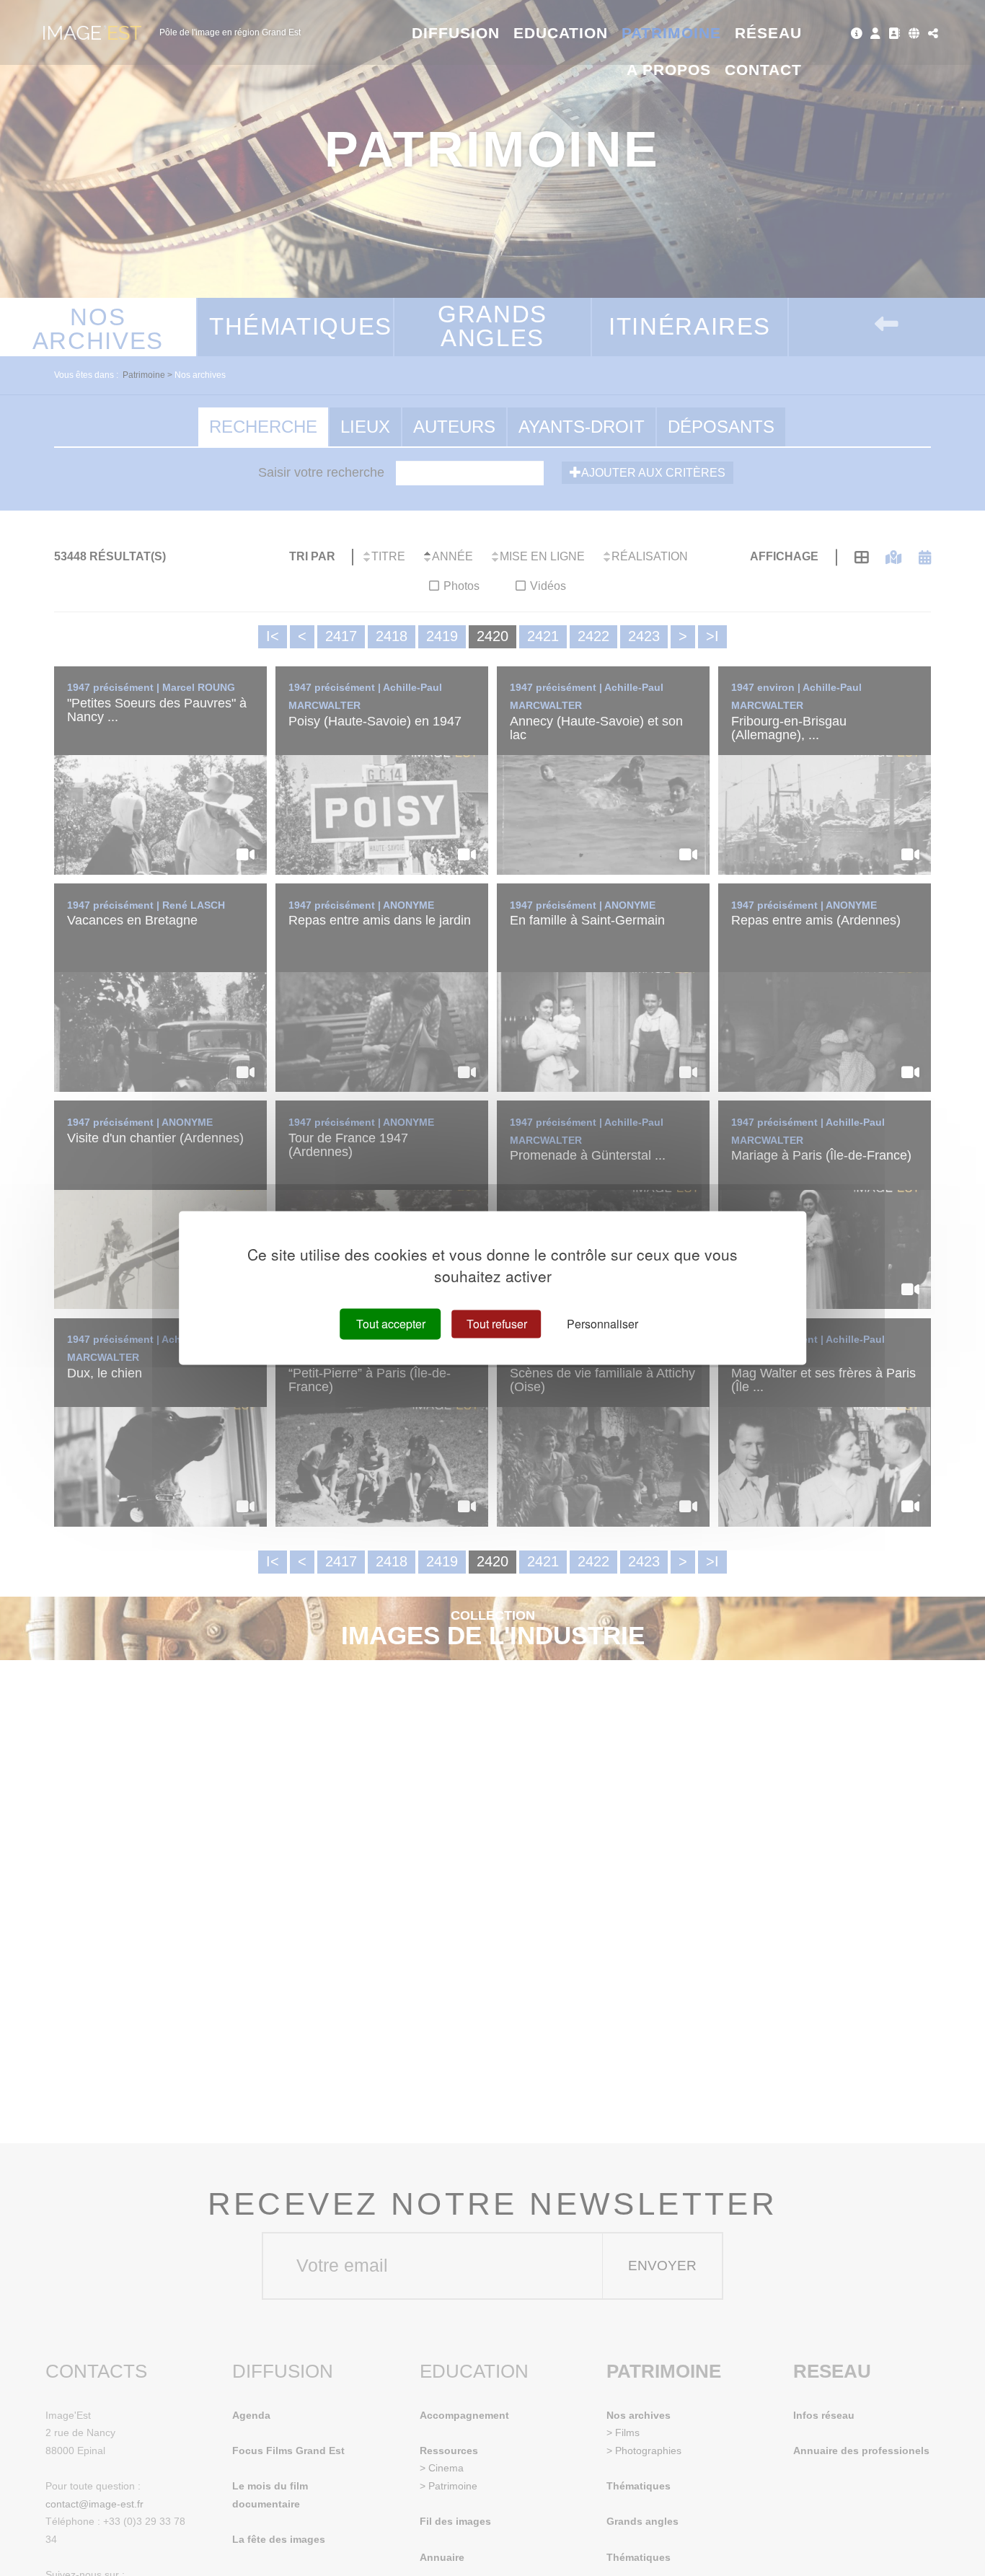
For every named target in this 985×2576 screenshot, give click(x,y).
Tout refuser (497, 1324)
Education (561, 33)
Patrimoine (672, 33)
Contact (763, 70)
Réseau (768, 33)
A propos (669, 70)
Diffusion (456, 33)
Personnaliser (602, 1324)
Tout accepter (391, 1324)
